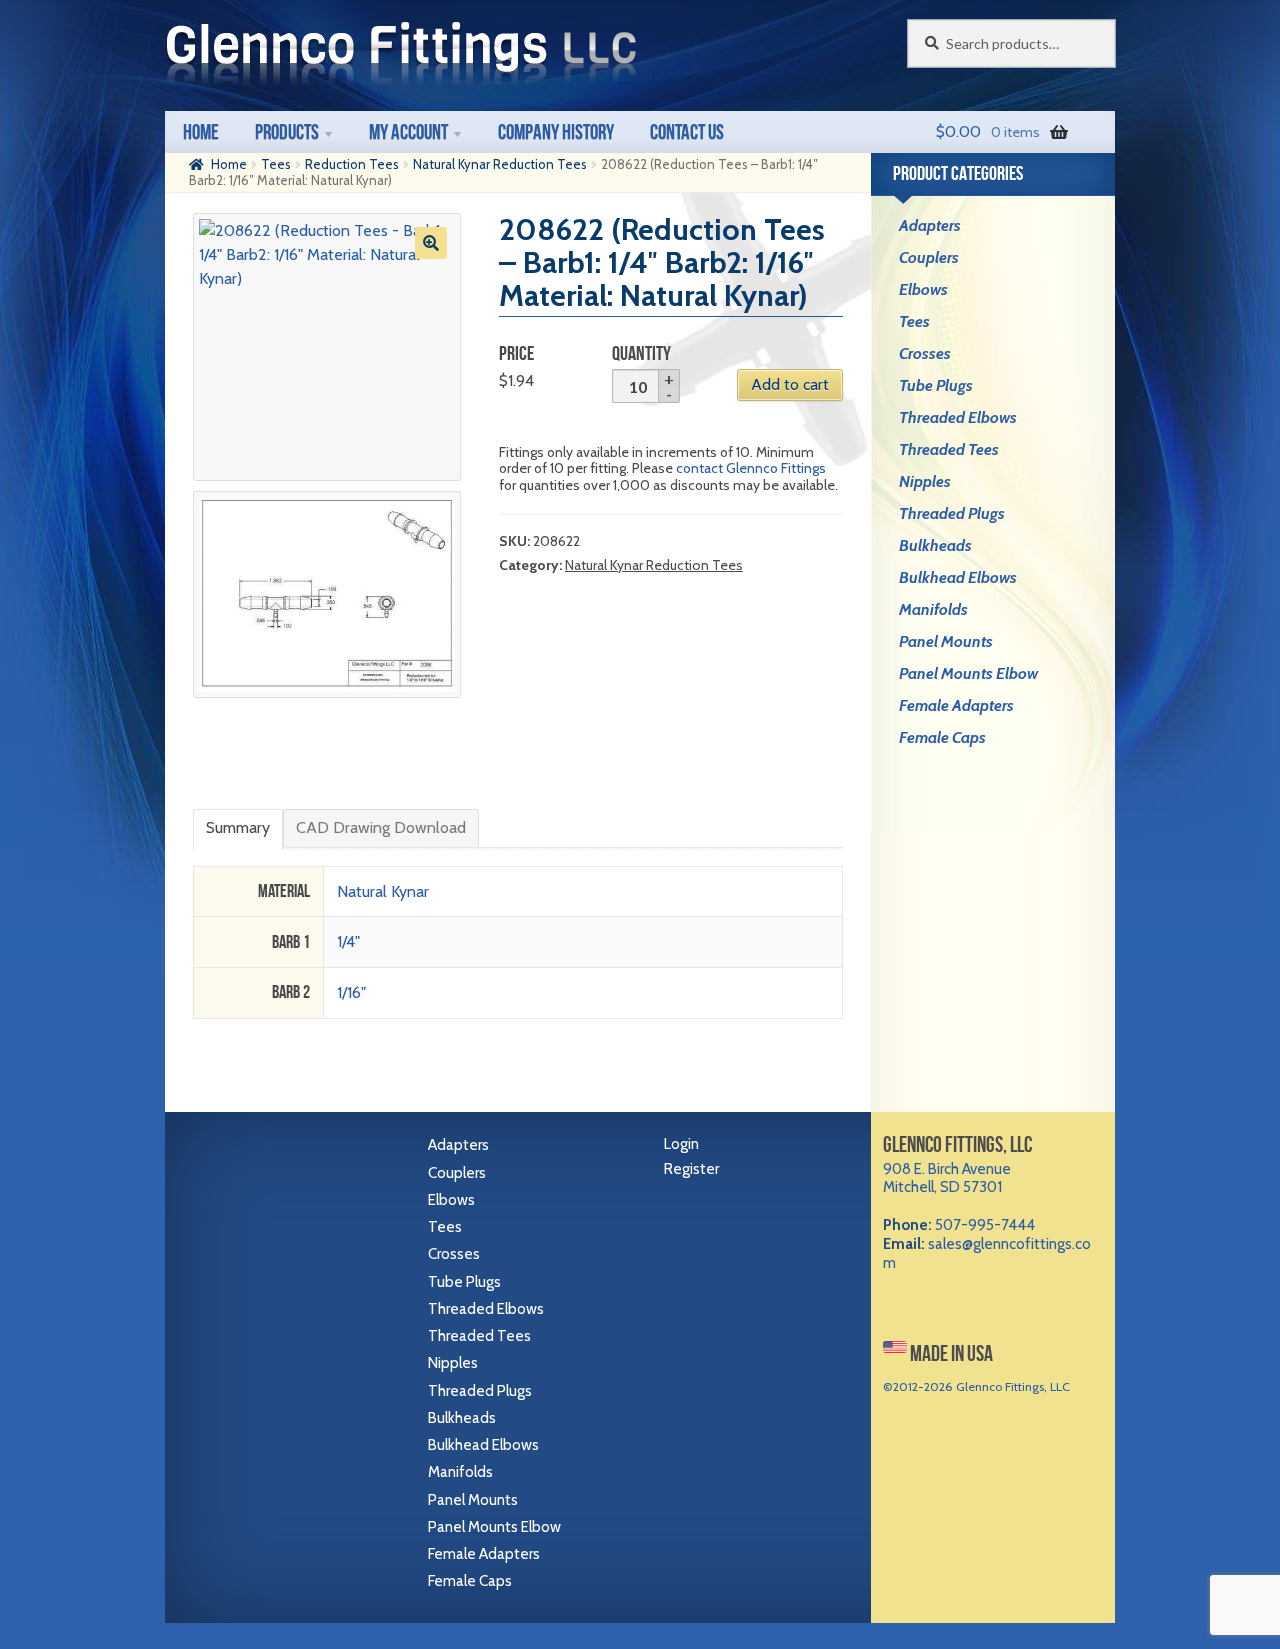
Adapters (930, 225)
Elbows (923, 289)
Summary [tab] (238, 827)
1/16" (351, 992)
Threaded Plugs (952, 513)
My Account (408, 131)
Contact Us (687, 131)
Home (201, 131)
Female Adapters (956, 705)
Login (681, 1144)
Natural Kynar (383, 891)
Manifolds (933, 609)
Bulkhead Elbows (958, 577)
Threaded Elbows (958, 417)
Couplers (929, 257)
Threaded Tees (949, 449)
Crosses (925, 353)
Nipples (925, 481)
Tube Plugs (936, 385)
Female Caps (942, 737)
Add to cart (790, 384)
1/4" (348, 941)
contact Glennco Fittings (751, 468)
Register (691, 1169)
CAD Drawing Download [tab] (381, 827)
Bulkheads (935, 545)
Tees (276, 164)
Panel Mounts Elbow (968, 673)
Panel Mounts (946, 641)
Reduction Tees (352, 164)
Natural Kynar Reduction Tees (500, 164)
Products (287, 131)
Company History (556, 131)
